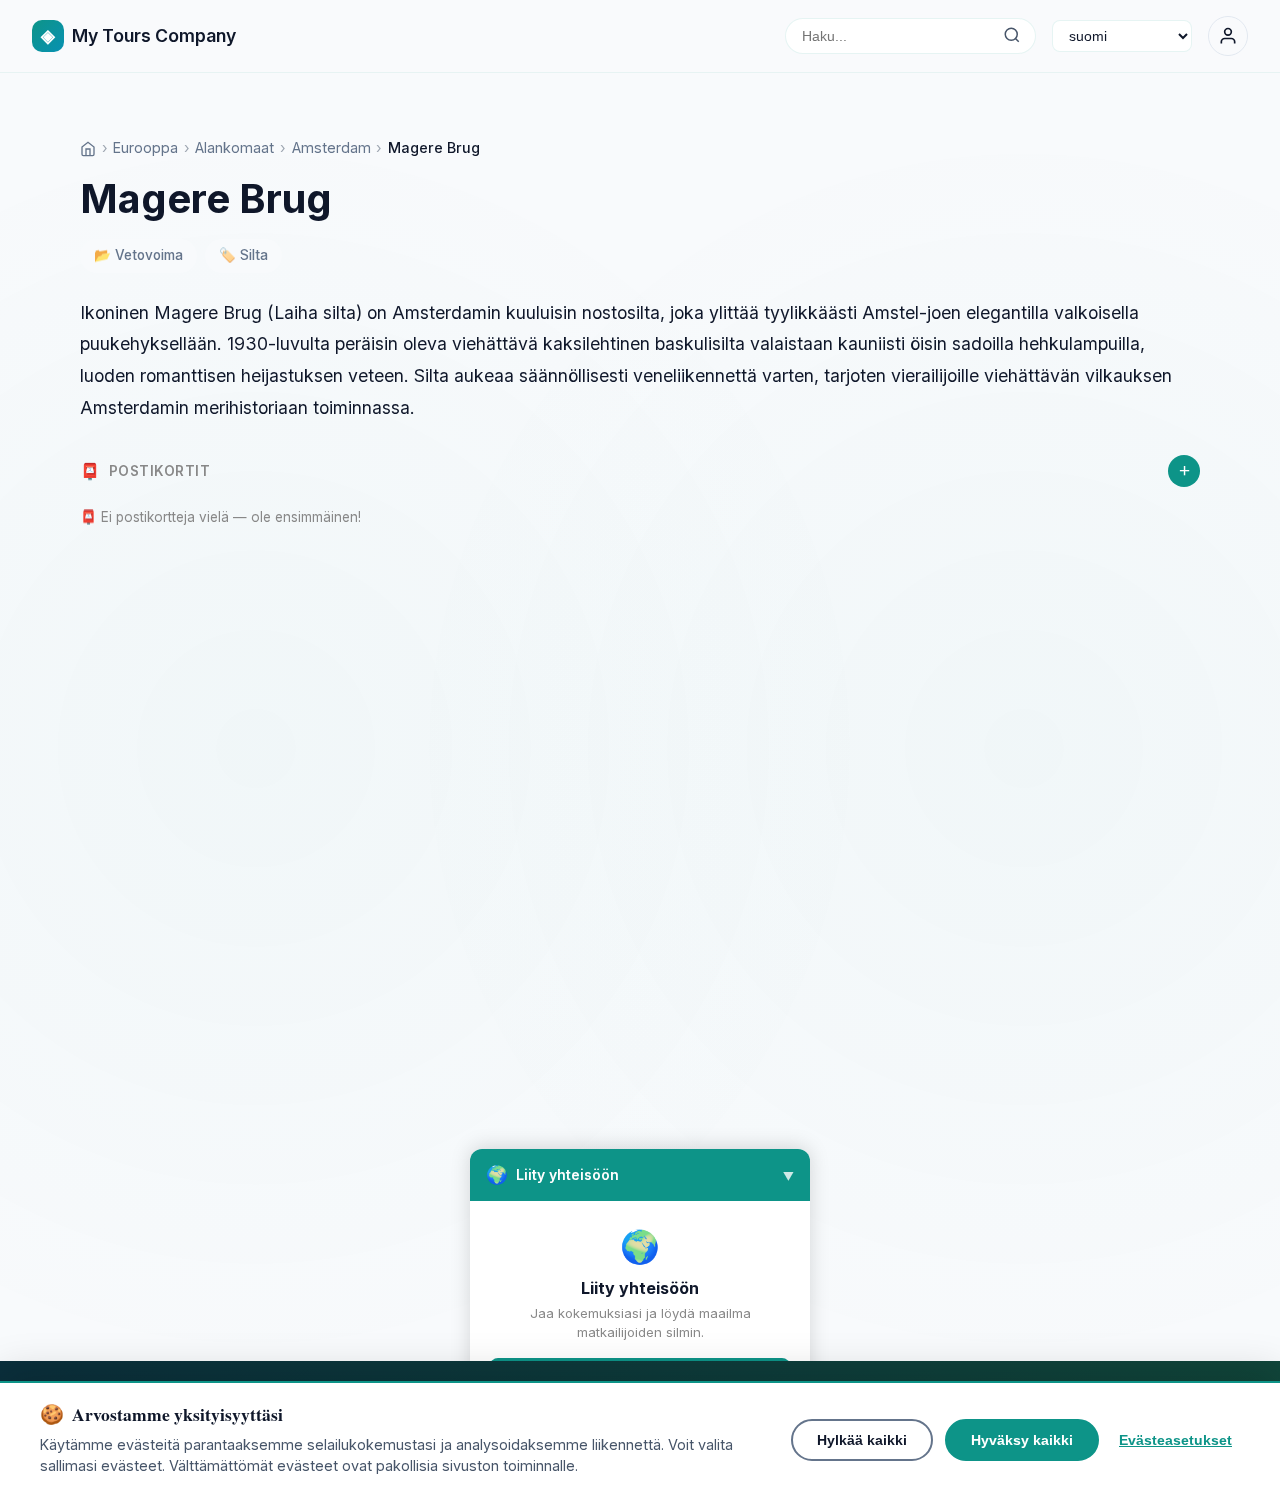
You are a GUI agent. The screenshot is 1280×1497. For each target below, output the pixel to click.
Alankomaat (234, 147)
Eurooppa (145, 147)
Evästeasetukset (1175, 1440)
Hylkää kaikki (862, 1440)
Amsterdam (331, 147)
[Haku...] (1011, 36)
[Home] (88, 147)
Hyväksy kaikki (1022, 1440)
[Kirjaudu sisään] (1228, 36)
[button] (640, 1175)
